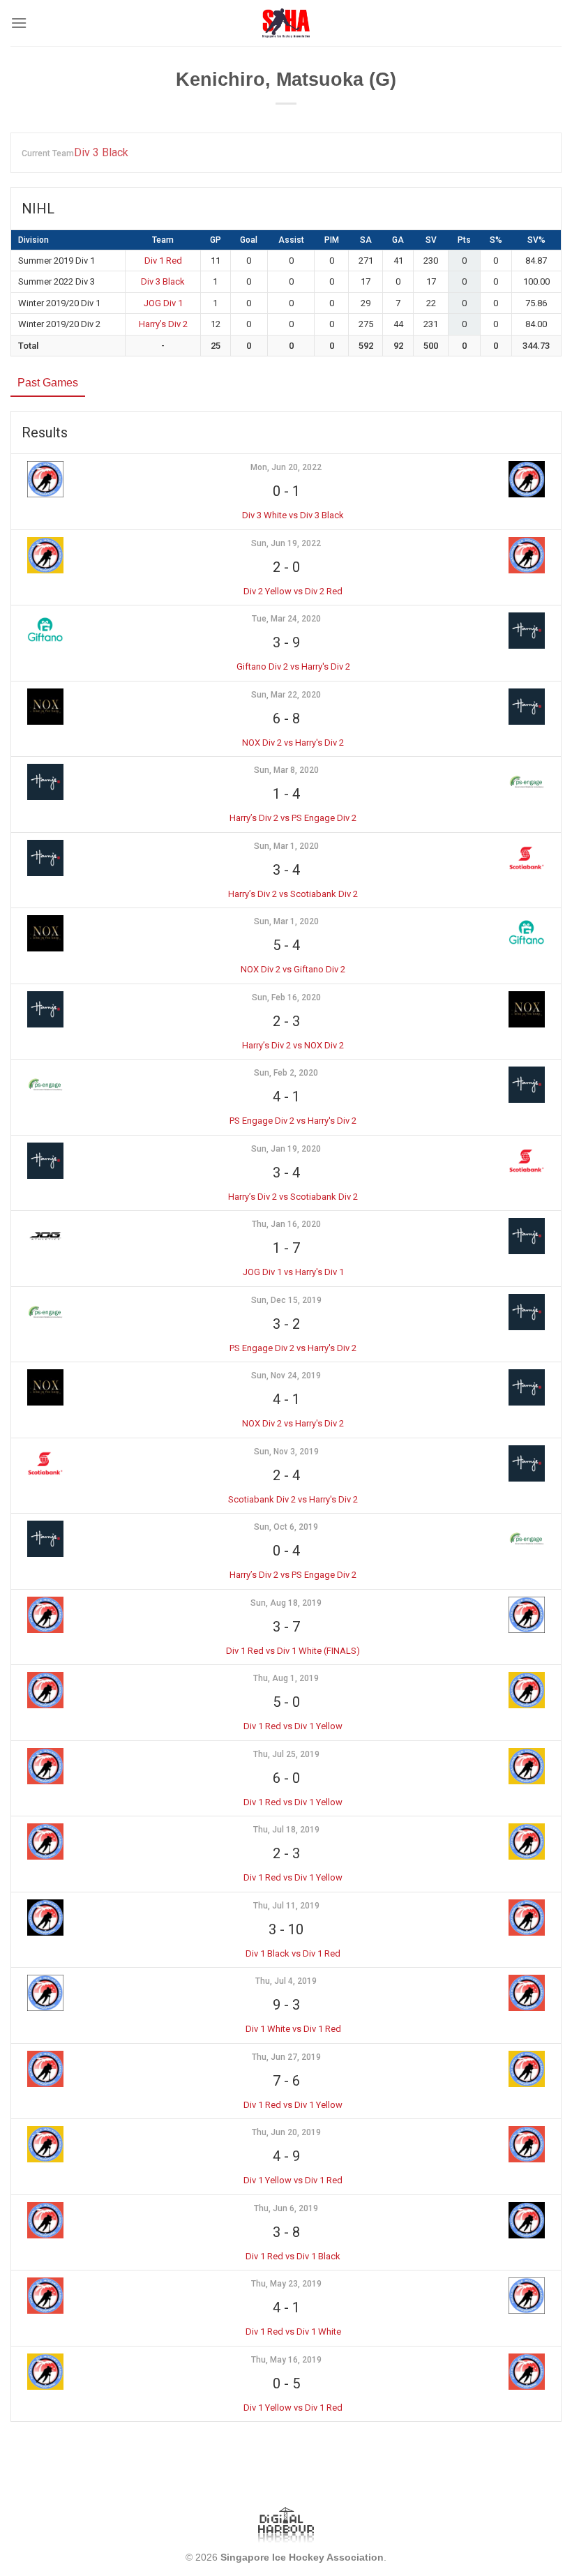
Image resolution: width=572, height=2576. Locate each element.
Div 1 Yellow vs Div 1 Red (293, 2180)
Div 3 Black (101, 152)
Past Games (48, 383)
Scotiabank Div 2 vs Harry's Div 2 (293, 1499)
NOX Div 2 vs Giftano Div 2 (293, 969)
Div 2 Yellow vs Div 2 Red (293, 591)
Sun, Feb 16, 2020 (286, 997)
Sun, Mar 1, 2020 (286, 846)
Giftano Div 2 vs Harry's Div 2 (293, 666)
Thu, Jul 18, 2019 (286, 1830)
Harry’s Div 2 (163, 324)
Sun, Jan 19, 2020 (286, 1149)
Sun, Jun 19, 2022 (286, 543)
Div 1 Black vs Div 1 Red (293, 1953)
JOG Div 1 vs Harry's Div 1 (293, 1272)
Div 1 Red (163, 261)
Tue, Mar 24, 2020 (286, 619)
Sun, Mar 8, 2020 (286, 770)
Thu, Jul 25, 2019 (286, 1754)
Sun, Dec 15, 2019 (286, 1300)
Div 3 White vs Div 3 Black (293, 515)
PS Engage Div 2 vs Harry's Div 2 (293, 1121)
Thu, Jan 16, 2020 (286, 1224)
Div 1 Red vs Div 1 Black (293, 2256)
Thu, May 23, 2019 (286, 2284)
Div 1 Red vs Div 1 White (293, 2332)
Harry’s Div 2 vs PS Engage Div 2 (293, 818)
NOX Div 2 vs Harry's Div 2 (293, 743)
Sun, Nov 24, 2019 (286, 1376)
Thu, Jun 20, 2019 (286, 2132)
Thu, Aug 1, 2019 (286, 1678)
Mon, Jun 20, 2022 (286, 467)
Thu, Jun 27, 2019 (286, 2057)
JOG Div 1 (163, 303)
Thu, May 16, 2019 (286, 2360)
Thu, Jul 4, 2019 (286, 1981)
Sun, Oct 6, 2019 (286, 1527)
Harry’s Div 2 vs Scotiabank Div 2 (293, 894)
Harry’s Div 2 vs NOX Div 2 (293, 1045)
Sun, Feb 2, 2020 (286, 1073)
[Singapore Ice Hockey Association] (286, 23)
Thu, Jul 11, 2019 (286, 1906)
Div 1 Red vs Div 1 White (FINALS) (293, 1651)
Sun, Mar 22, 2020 (286, 695)
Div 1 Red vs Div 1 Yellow (293, 1726)
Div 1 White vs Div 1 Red (293, 2029)
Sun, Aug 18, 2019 (286, 1603)
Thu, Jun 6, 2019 (286, 2208)
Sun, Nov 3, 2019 (286, 1452)
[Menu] (19, 23)
